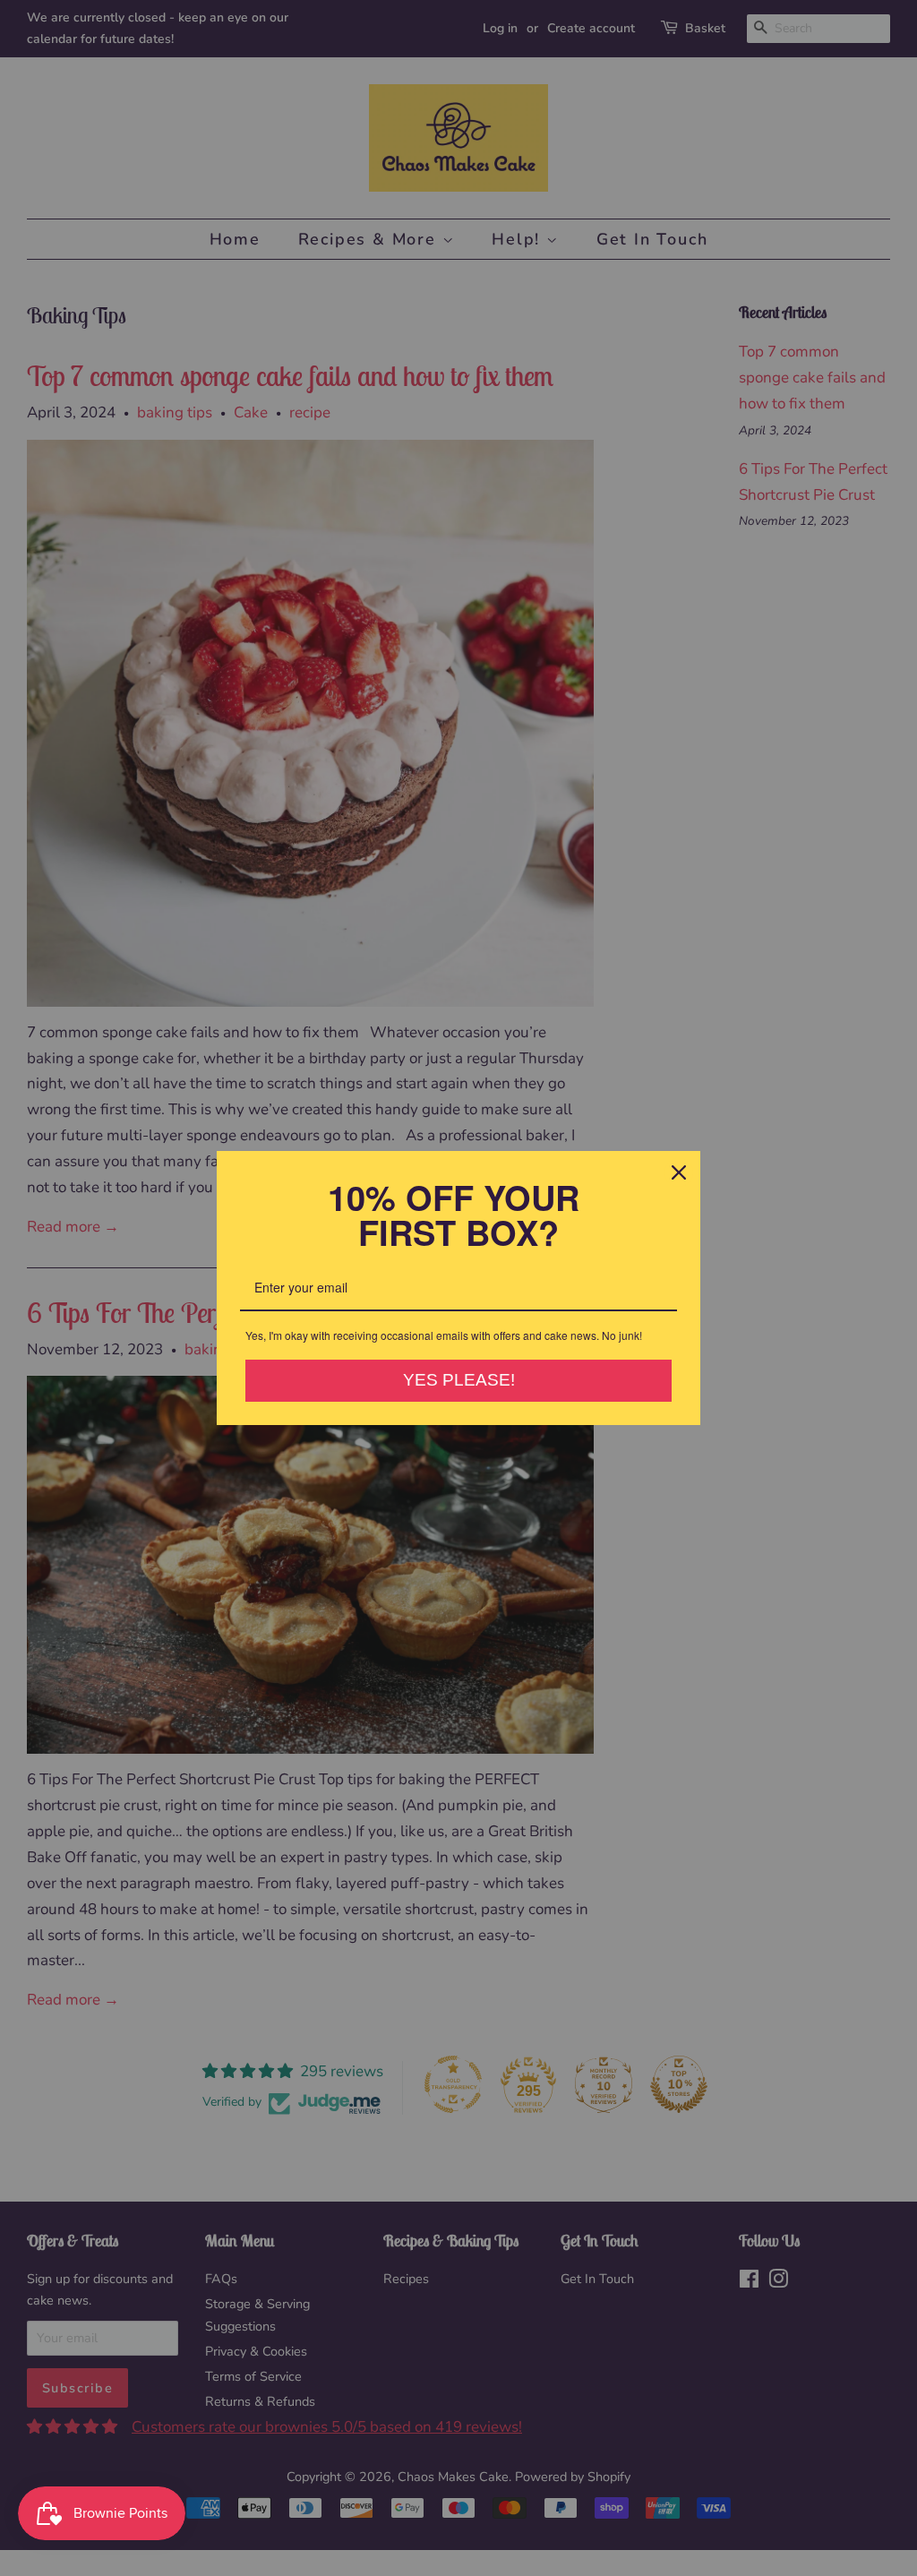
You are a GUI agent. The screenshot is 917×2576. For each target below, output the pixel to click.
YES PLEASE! (459, 1380)
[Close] (679, 1172)
